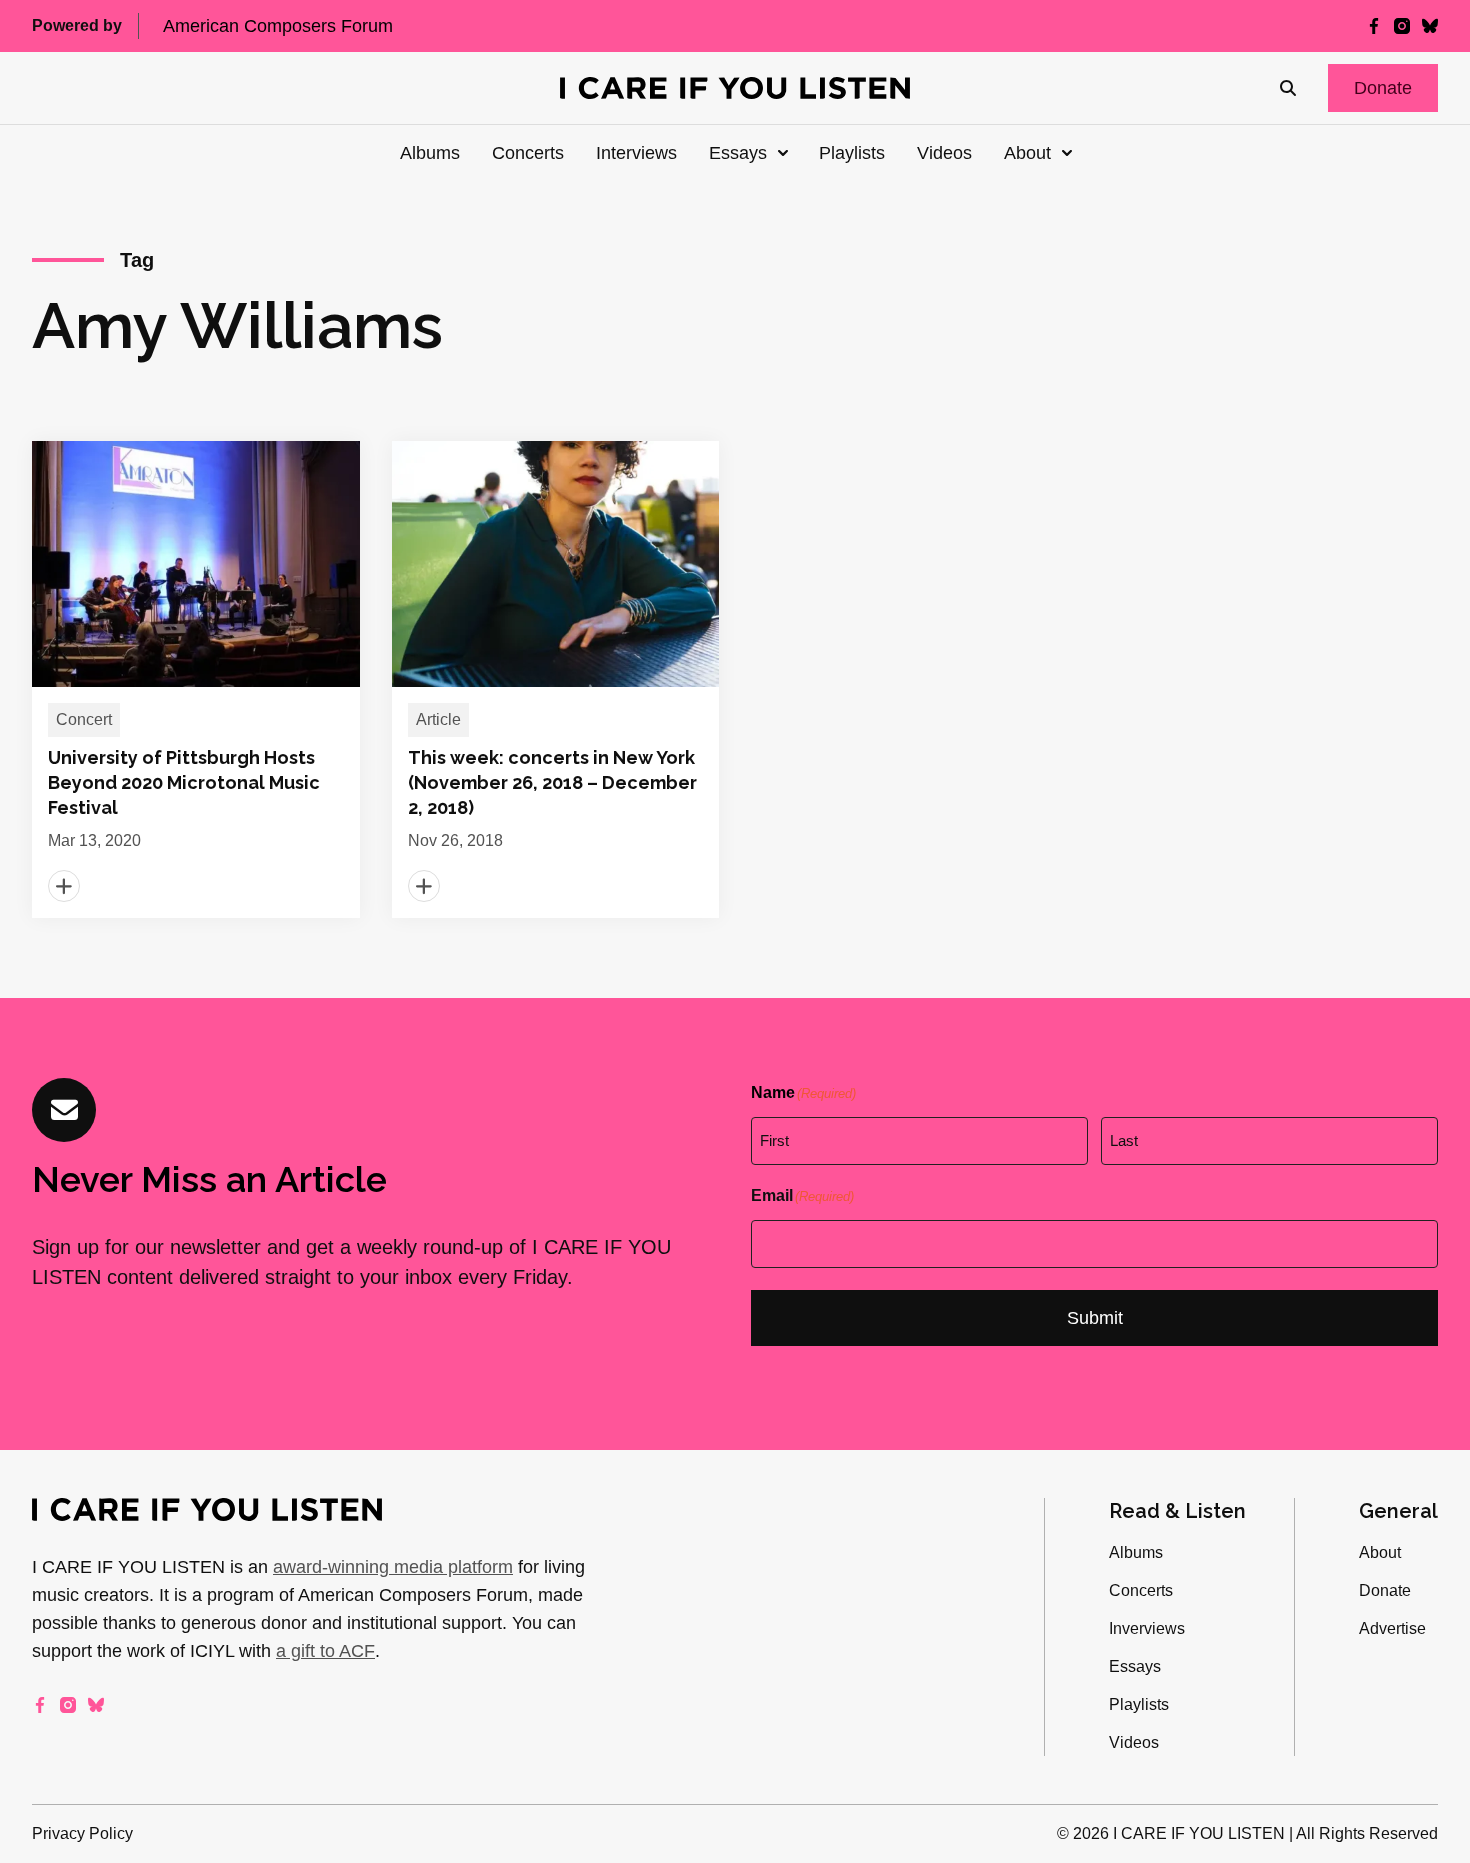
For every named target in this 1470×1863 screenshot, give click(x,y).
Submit (1095, 1318)
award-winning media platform (393, 1567)
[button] (1383, 88)
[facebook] (1374, 26)
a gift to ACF (325, 1651)
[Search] (1288, 88)
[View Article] (196, 679)
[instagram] (1402, 26)
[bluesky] (1430, 26)
